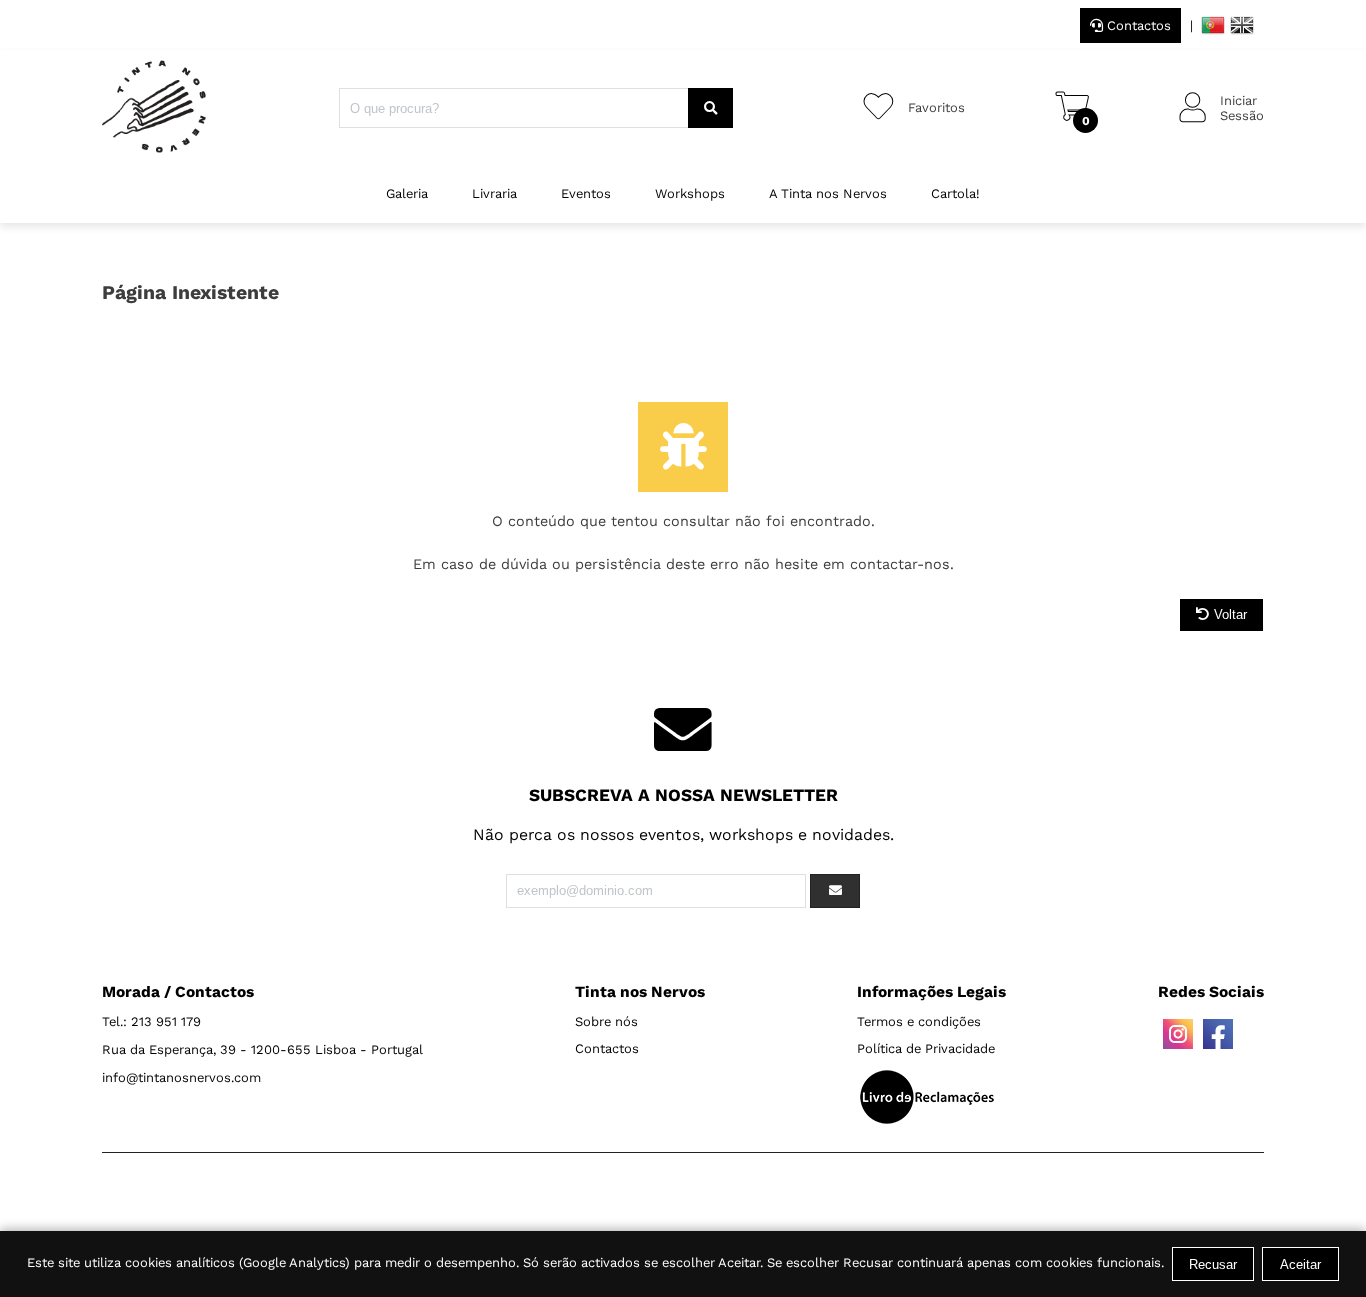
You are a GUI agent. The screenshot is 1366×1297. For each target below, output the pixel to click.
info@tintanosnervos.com (181, 1077)
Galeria (407, 193)
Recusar (1213, 1264)
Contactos (1137, 25)
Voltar (1230, 614)
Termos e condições (919, 1021)
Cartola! (955, 193)
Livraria (494, 193)
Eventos (586, 193)
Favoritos (936, 107)
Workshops (690, 193)
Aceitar (1300, 1264)
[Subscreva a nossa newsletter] (835, 891)
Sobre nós (606, 1021)
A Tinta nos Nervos (828, 193)
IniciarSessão (1242, 108)
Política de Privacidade (926, 1048)
